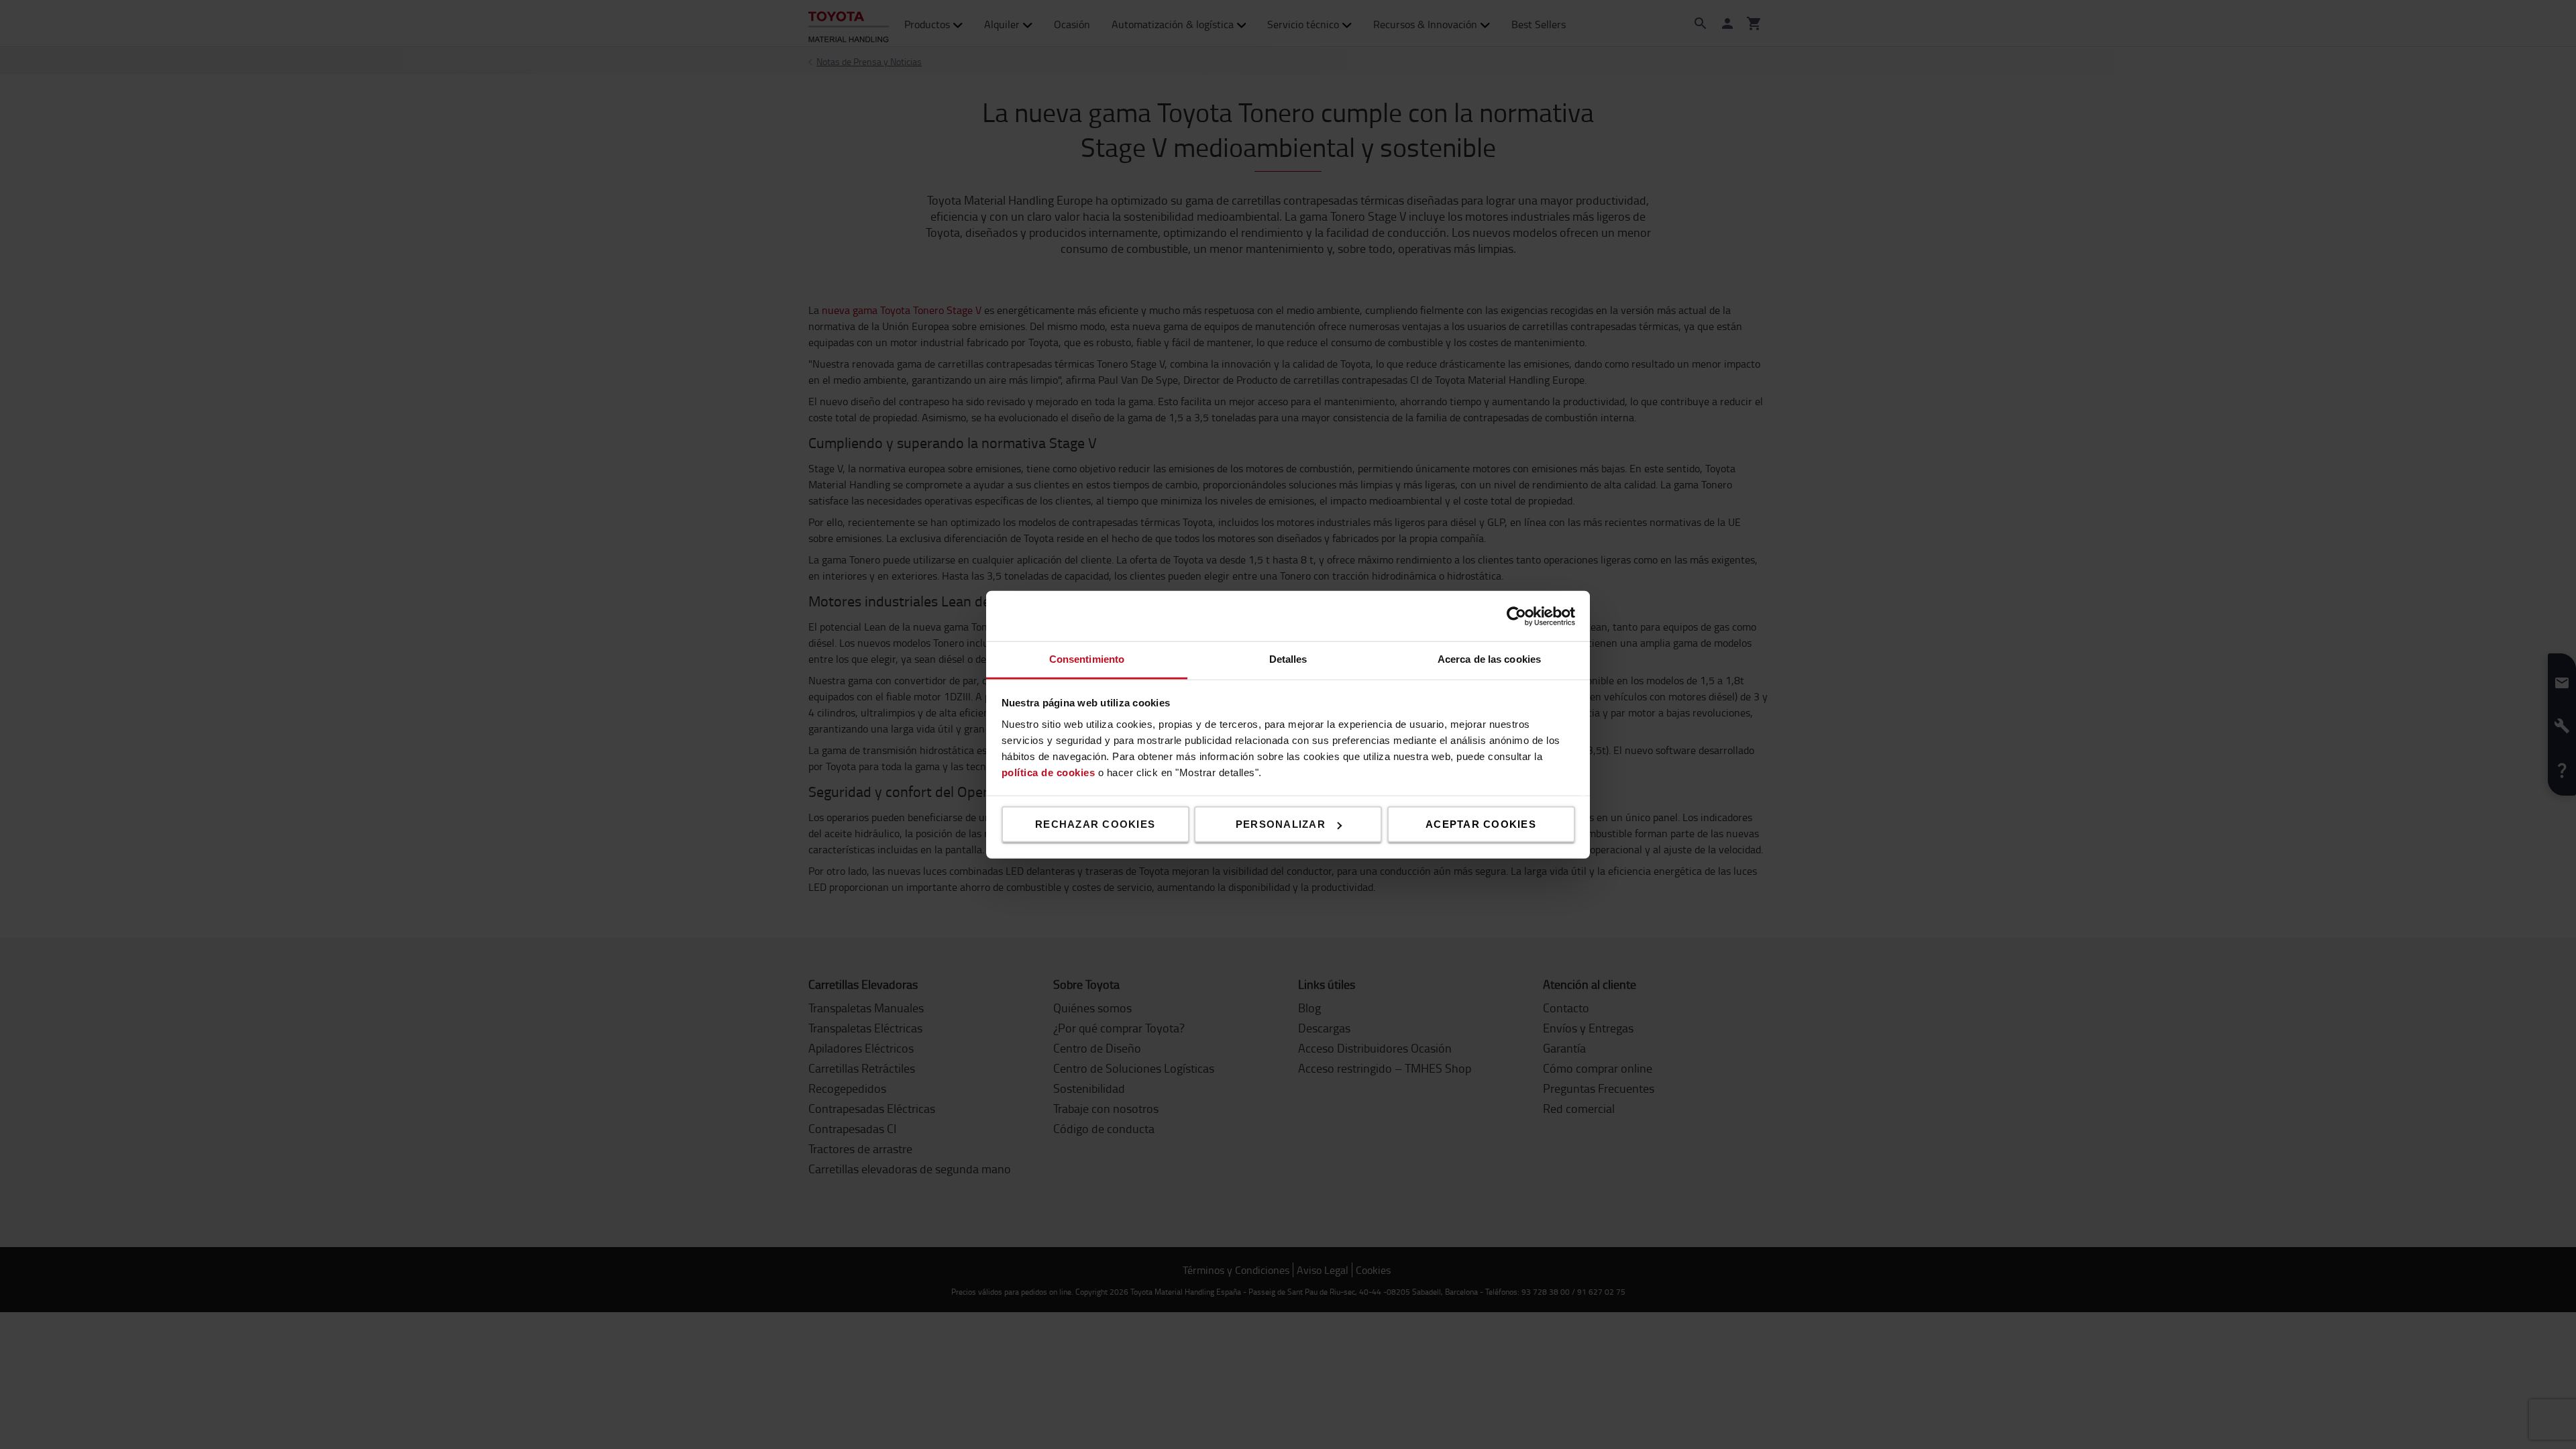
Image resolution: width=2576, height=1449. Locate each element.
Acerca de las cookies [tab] (1489, 659)
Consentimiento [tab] (1087, 659)
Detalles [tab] (1288, 659)
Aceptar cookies (1481, 824)
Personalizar (1281, 824)
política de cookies (1049, 772)
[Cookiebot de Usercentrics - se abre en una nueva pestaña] (1516, 616)
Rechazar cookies (1095, 824)
